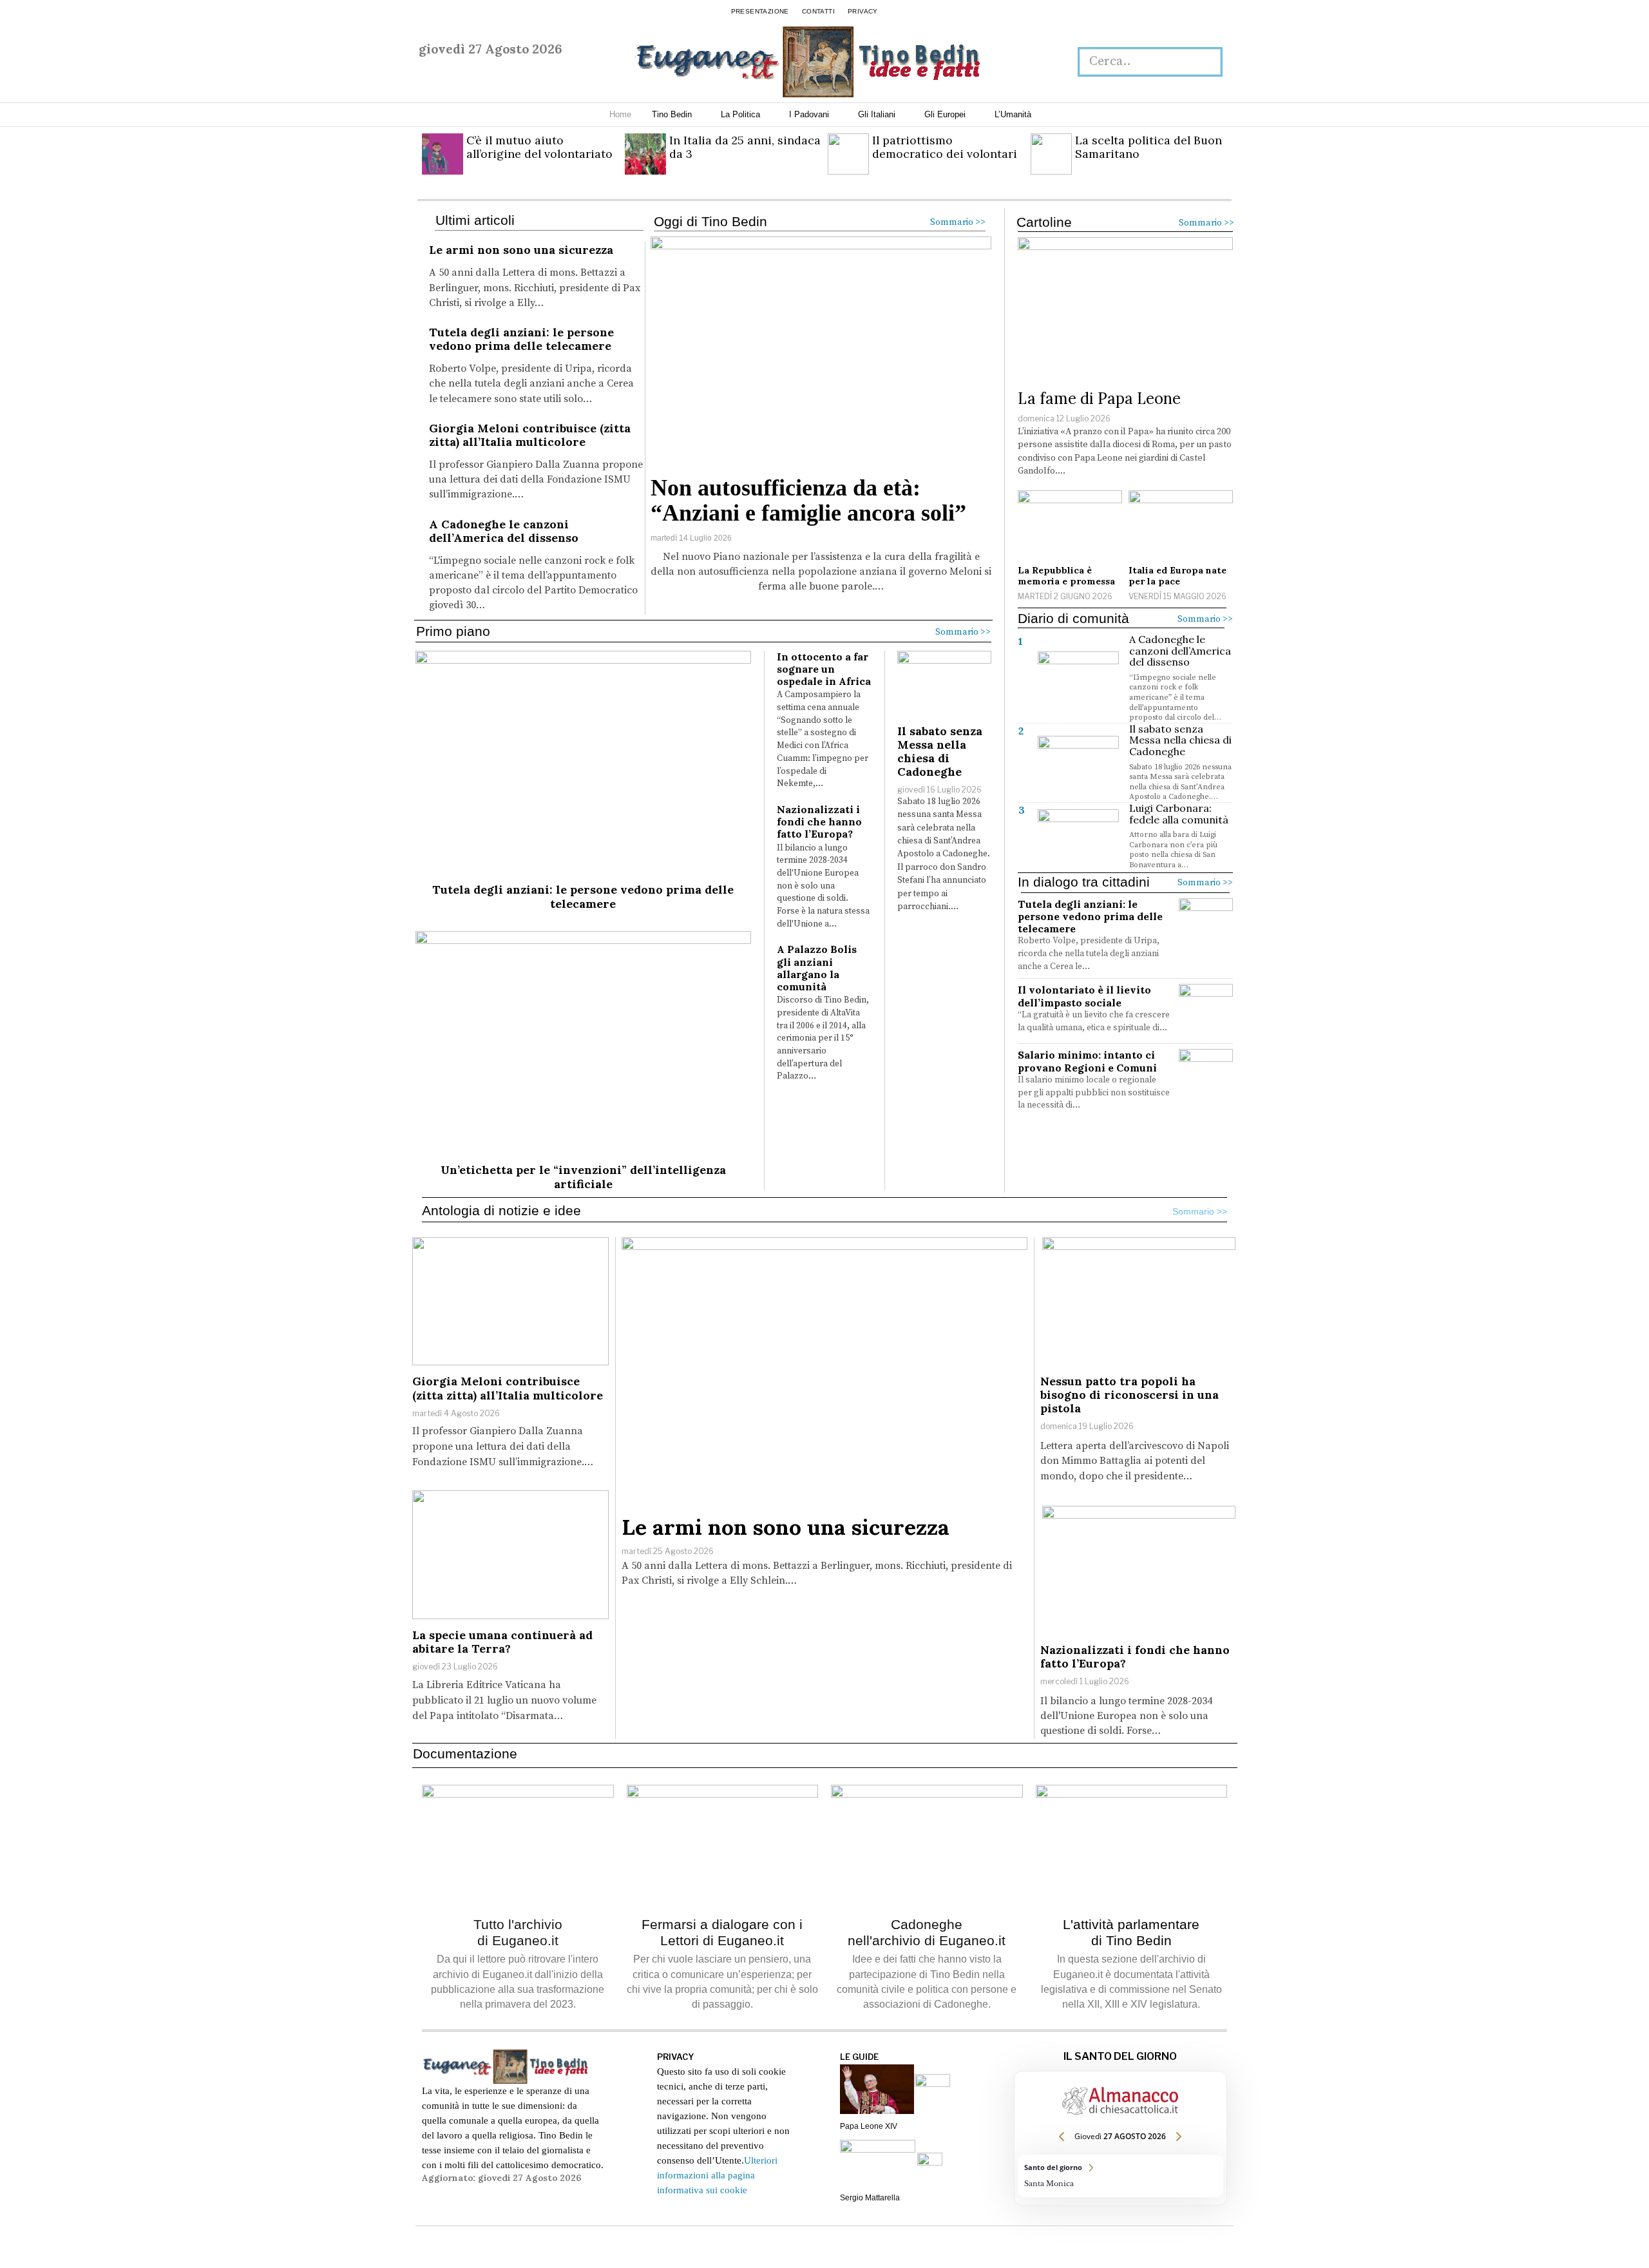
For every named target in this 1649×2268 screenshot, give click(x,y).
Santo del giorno (1120, 2176)
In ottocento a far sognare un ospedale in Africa (824, 669)
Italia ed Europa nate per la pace (1177, 576)
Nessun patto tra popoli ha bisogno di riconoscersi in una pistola (1130, 1395)
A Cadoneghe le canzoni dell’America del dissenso (504, 531)
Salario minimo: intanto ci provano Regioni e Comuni (1087, 1061)
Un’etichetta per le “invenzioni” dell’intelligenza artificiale (583, 1177)
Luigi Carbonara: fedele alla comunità (1179, 814)
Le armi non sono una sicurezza (521, 250)
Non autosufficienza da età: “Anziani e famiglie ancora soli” (808, 501)
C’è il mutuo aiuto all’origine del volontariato (539, 147)
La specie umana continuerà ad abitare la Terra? (502, 1642)
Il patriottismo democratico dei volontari (945, 147)
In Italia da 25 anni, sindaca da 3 (745, 147)
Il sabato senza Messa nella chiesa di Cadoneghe (940, 751)
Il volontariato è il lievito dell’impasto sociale (1084, 996)
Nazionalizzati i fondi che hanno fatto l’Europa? (819, 822)
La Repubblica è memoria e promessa (1066, 576)
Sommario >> (958, 222)
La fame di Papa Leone (1099, 399)
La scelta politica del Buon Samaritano (1149, 147)
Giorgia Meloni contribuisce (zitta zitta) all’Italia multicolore (530, 435)
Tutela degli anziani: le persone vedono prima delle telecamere (521, 339)
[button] (1206, 62)
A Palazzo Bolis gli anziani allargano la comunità (817, 968)
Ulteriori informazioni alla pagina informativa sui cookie (717, 2175)
